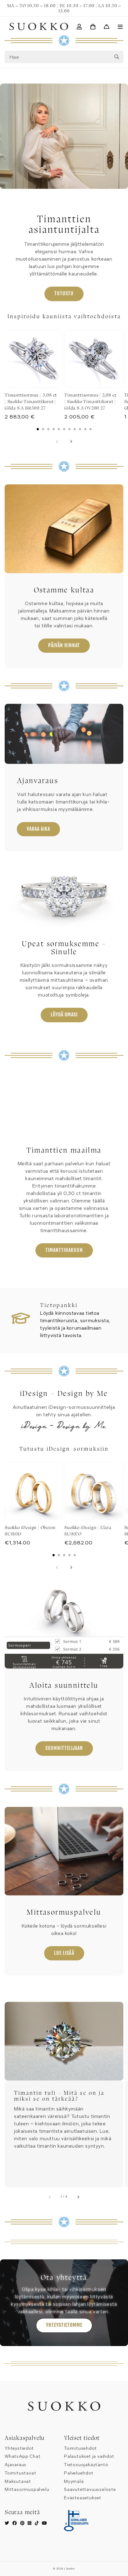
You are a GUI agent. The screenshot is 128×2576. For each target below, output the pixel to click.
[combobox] (64, 57)
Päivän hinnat (64, 645)
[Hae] (117, 57)
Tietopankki (59, 1305)
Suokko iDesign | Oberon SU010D (30, 1531)
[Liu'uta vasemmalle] (57, 442)
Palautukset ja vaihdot (89, 2456)
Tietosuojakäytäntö (86, 2465)
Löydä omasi (64, 1015)
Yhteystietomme (64, 2325)
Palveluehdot (79, 2473)
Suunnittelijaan (64, 1748)
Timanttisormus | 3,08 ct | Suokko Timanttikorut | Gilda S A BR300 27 (31, 401)
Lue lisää (64, 1953)
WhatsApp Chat (23, 2456)
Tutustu (64, 293)
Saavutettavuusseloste (90, 2489)
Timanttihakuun (64, 1250)
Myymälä (74, 2481)
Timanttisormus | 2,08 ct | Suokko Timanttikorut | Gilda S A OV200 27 (90, 401)
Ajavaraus (16, 2465)
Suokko (71, 2569)
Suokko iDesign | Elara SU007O (88, 1531)
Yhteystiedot (19, 2448)
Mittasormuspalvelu (27, 2489)
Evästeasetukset (83, 2498)
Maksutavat (18, 2481)
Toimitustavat (20, 2473)
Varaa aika (38, 829)
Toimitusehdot (80, 2448)
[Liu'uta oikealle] (71, 442)
